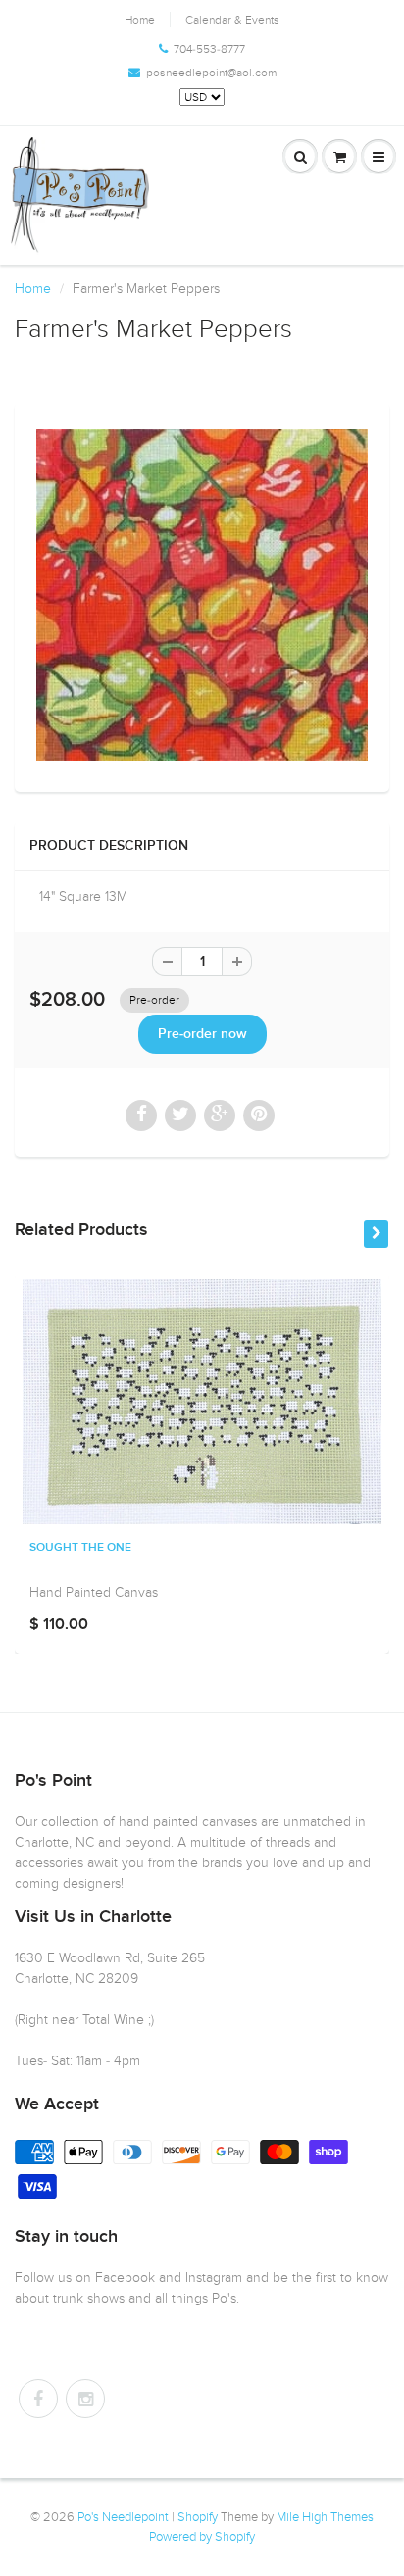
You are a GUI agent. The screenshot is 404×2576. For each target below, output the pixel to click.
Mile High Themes (325, 2517)
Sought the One (80, 1548)
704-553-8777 (209, 49)
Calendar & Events (232, 20)
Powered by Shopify (202, 2537)
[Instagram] (85, 2399)
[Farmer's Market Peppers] (202, 595)
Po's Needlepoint (123, 2517)
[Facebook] (38, 2399)
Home (140, 20)
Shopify (198, 2517)
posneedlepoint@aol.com (211, 73)
